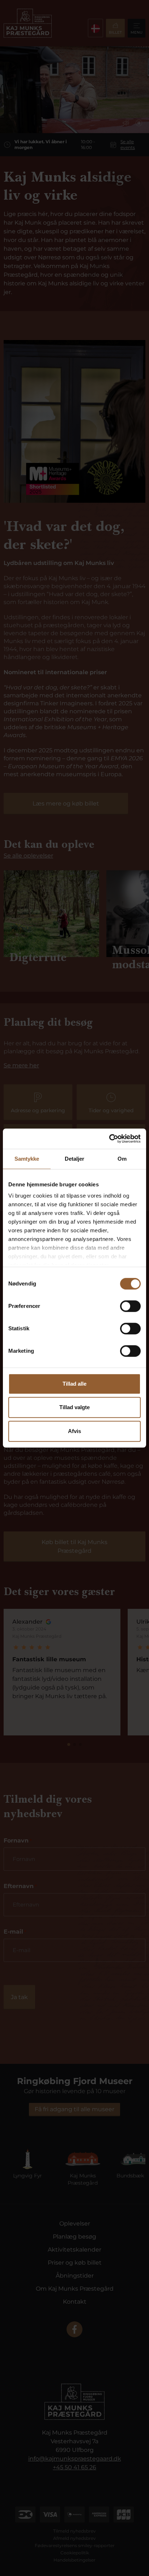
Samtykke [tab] (27, 1159)
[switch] (130, 1306)
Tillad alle (74, 1384)
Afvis (74, 1431)
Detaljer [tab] (75, 1159)
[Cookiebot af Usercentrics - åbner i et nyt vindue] (109, 1139)
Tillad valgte (74, 1407)
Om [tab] (122, 1159)
